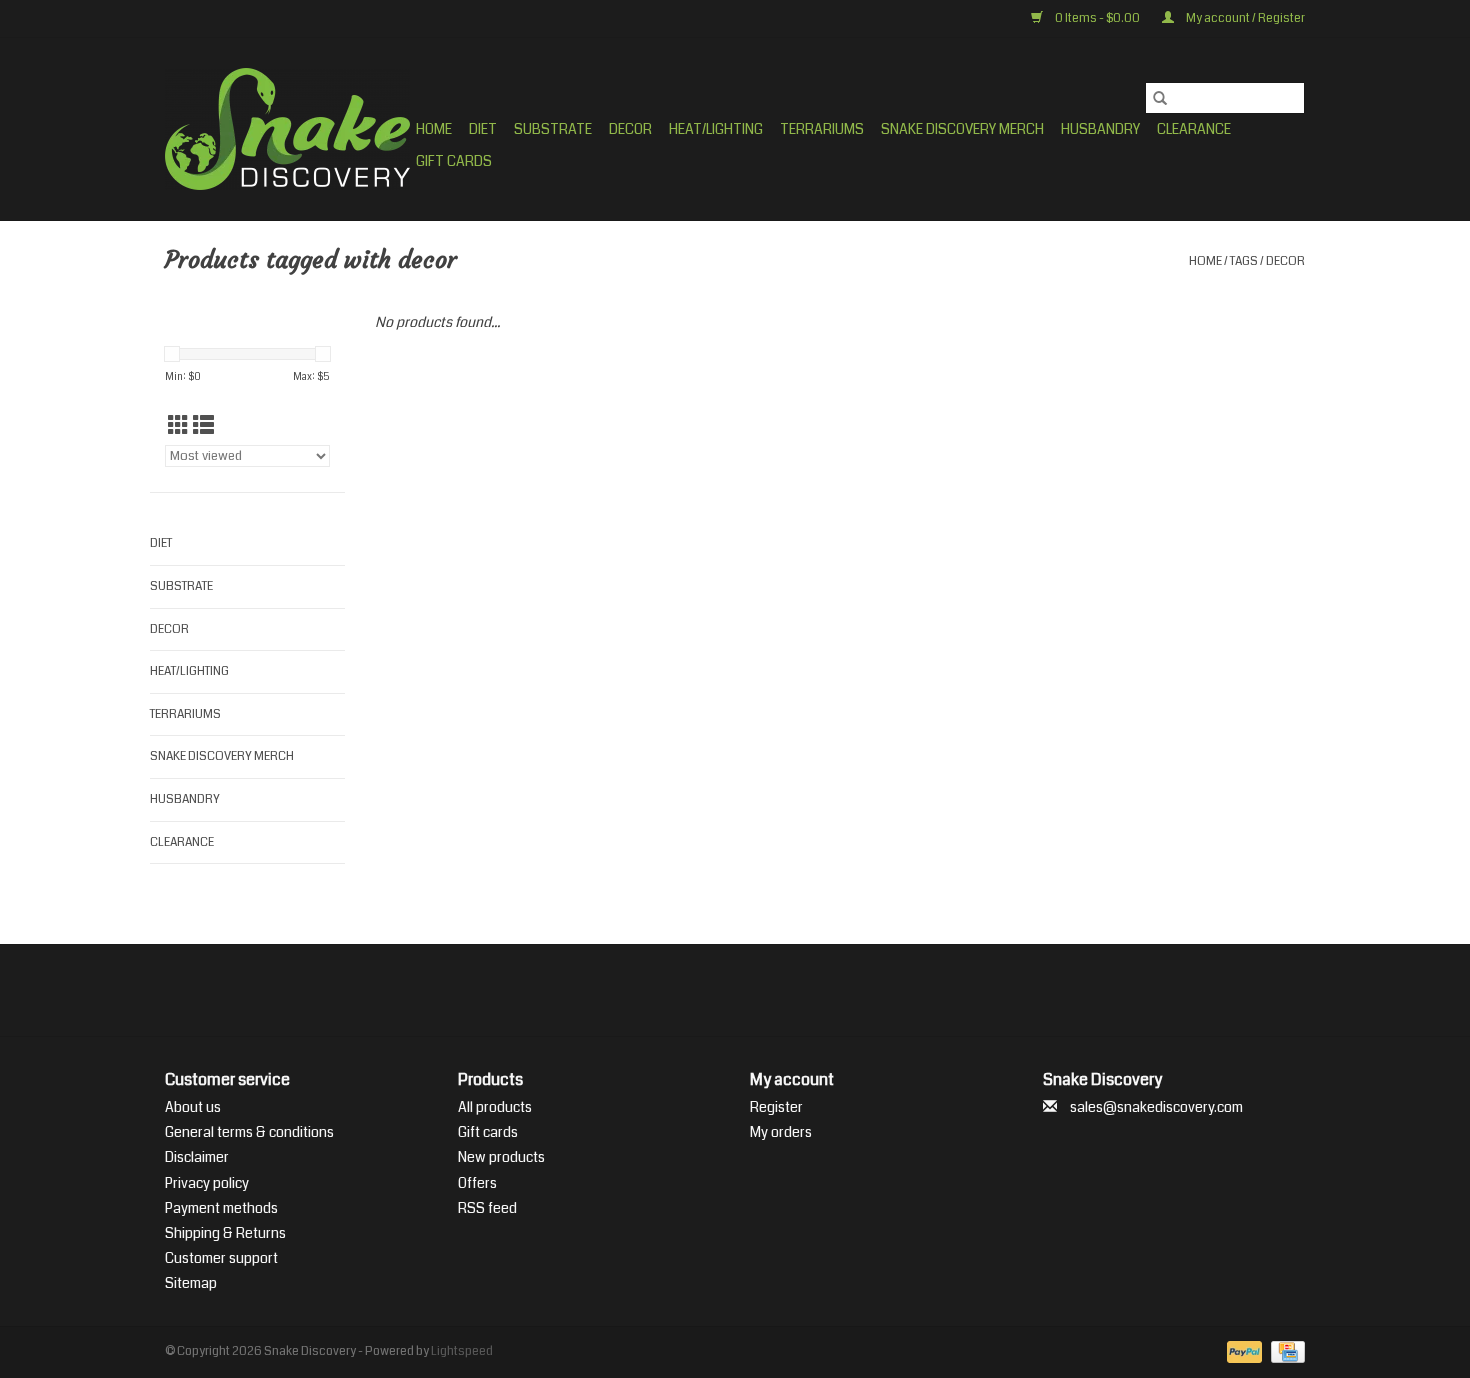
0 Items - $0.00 (1097, 18)
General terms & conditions (249, 1132)
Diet (483, 129)
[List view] (203, 426)
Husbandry (1100, 129)
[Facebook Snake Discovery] (683, 990)
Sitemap (191, 1283)
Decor (630, 129)
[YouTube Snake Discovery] (753, 990)
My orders (781, 1132)
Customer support (221, 1258)
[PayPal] (1242, 1352)
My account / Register (1244, 18)
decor (1285, 261)
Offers (477, 1183)
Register (776, 1107)
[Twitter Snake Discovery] (718, 990)
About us (193, 1107)
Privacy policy (207, 1183)
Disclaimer (197, 1157)
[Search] (1160, 98)
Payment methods (221, 1208)
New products (501, 1157)
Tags (1244, 261)
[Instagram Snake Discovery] (788, 990)
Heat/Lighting (716, 129)
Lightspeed (462, 1351)
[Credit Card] (1284, 1352)
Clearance (1194, 129)
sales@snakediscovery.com (1156, 1107)
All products (495, 1107)
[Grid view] (178, 426)
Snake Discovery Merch (962, 129)
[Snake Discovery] (287, 129)
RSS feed (487, 1208)
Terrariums (822, 129)
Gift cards (454, 161)
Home (434, 129)
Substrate (553, 129)
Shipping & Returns (225, 1233)
